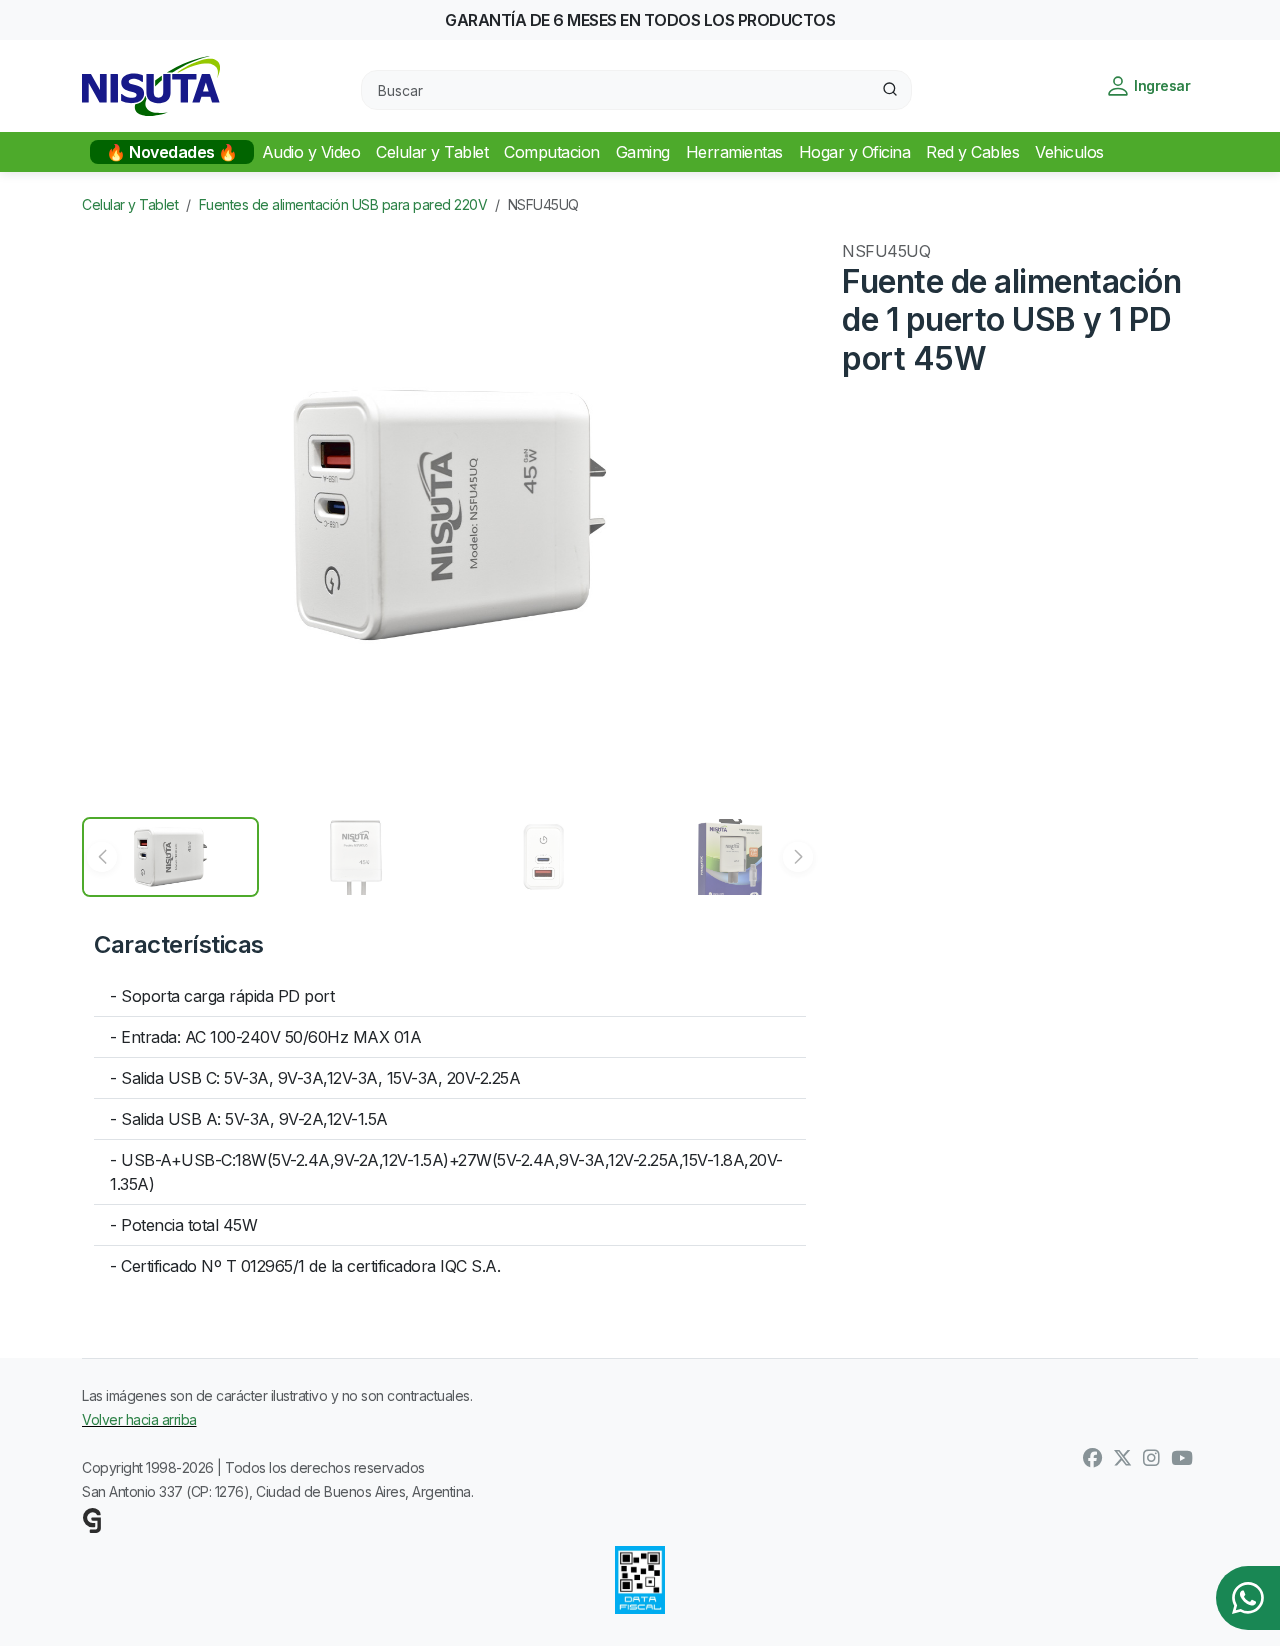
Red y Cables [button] (972, 152)
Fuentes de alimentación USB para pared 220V (343, 204)
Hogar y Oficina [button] (855, 152)
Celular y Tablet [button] (432, 152)
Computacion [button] (552, 152)
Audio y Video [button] (311, 152)
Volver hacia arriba (139, 1419)
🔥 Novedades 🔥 (172, 152)
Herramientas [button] (734, 152)
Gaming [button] (643, 152)
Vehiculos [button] (1069, 152)
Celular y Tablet (130, 204)
